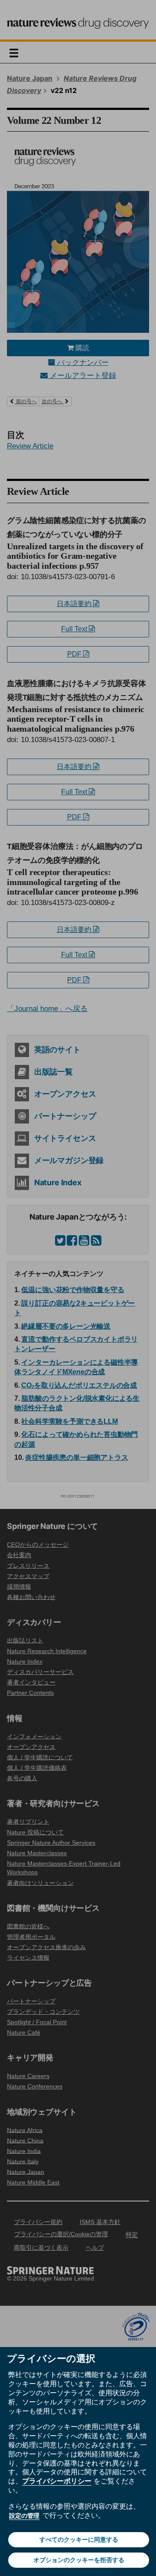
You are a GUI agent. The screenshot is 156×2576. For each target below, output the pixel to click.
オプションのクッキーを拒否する (79, 2560)
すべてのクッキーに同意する (79, 2540)
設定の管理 (24, 2516)
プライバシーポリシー (57, 2481)
